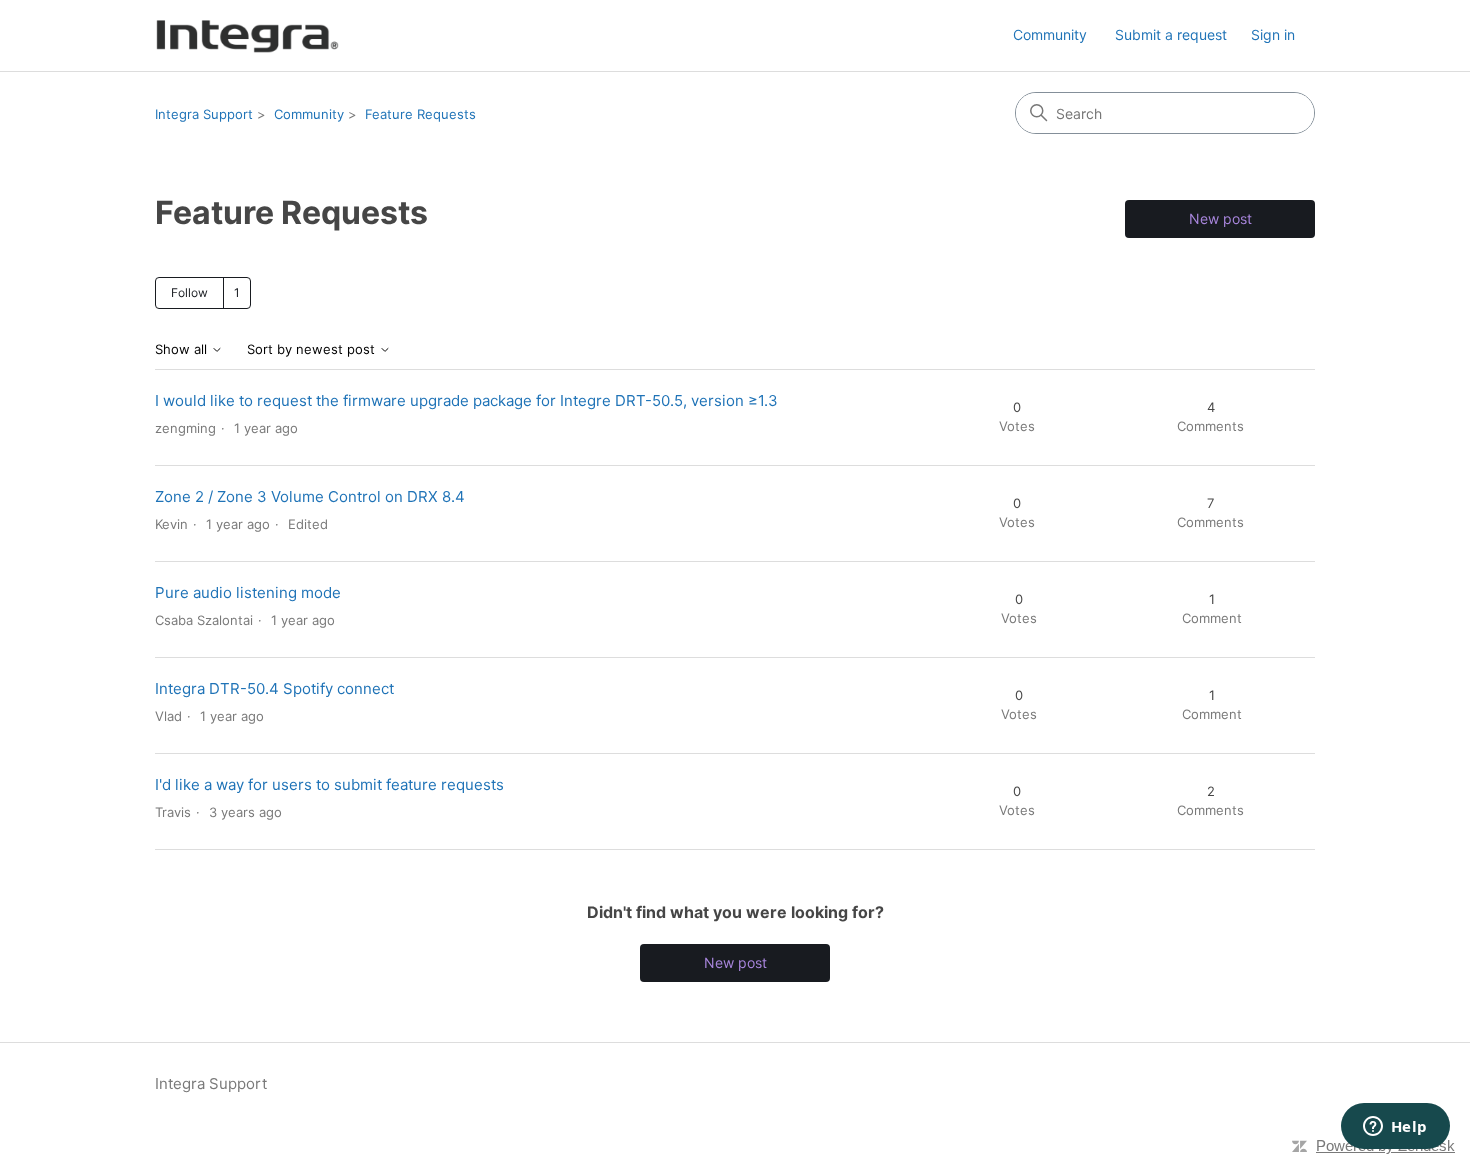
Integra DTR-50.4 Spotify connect (274, 688)
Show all (183, 349)
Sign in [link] (1273, 34)
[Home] (247, 35)
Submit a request (1171, 34)
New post (1220, 218)
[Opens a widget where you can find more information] (1395, 1128)
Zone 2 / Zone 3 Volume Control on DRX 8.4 (310, 496)
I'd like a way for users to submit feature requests (329, 784)
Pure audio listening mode (248, 592)
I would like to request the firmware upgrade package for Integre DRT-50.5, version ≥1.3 (466, 400)
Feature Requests (420, 114)
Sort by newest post (313, 349)
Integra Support (204, 114)
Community (1050, 34)
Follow (189, 292)
